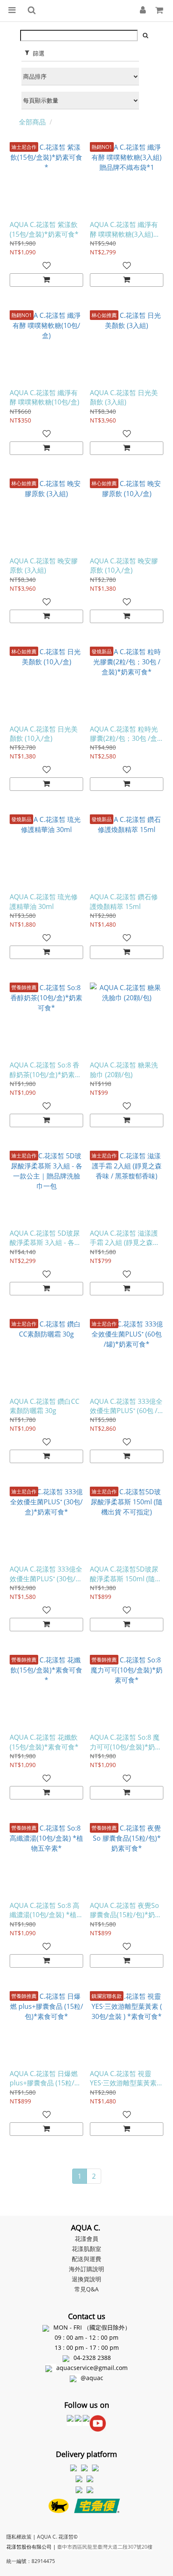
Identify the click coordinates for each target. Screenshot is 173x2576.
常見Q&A (86, 2289)
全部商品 (32, 122)
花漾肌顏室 (86, 2249)
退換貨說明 (86, 2279)
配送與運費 (86, 2259)
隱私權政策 (19, 2537)
